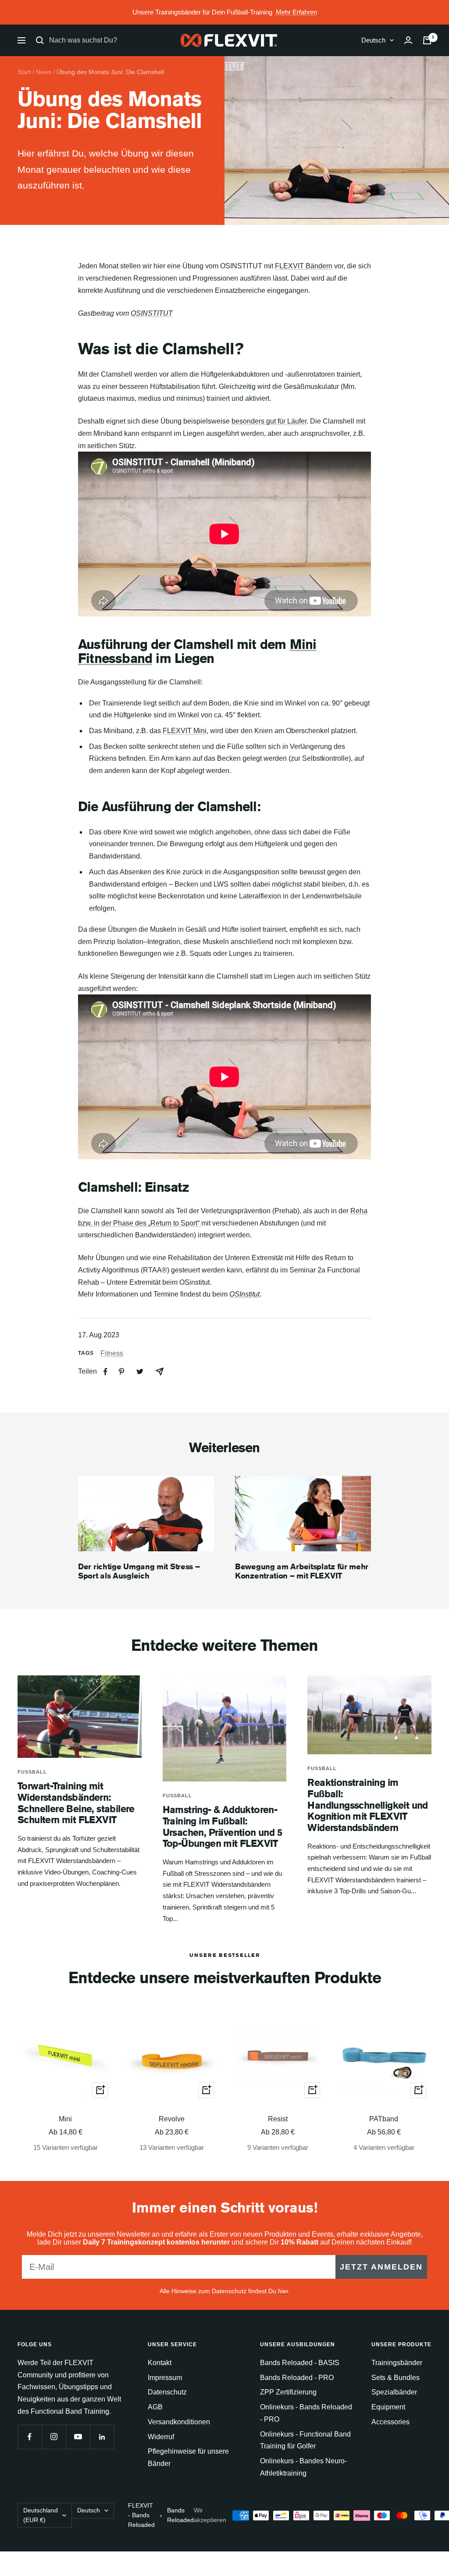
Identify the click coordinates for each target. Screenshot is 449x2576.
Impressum (165, 2378)
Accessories (390, 2422)
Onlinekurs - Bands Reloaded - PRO (306, 2413)
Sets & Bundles (396, 2378)
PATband (384, 2119)
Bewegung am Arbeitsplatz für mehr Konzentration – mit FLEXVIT (302, 1571)
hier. (284, 2291)
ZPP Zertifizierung (288, 2392)
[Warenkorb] (427, 40)
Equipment (388, 2407)
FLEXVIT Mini (185, 731)
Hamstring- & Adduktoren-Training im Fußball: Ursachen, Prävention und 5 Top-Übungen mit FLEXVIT (222, 1826)
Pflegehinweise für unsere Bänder (188, 2457)
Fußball (32, 1772)
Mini (65, 2119)
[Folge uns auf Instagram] (54, 2437)
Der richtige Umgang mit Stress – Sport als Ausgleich (139, 1571)
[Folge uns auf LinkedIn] (102, 2437)
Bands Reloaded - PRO (297, 2378)
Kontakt (160, 2363)
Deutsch (373, 40)
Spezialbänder (394, 2392)
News (44, 72)
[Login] (408, 40)
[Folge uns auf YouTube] (78, 2437)
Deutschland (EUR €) (41, 2515)
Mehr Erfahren (296, 12)
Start (24, 72)
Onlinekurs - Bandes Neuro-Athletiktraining (303, 2467)
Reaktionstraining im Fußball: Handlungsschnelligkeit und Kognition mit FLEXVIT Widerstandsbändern (367, 1805)
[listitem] (105, 1372)
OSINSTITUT (152, 313)
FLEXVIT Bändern (304, 266)
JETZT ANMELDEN (381, 2267)
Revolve (172, 2119)
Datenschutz (167, 2392)
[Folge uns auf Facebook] (30, 2437)
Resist (278, 2119)
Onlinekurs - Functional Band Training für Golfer (305, 2440)
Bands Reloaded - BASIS (300, 2363)
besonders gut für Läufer (269, 421)
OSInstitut (244, 1294)
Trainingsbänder (397, 2363)
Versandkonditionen (179, 2422)
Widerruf (161, 2437)
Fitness (112, 1353)
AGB (155, 2407)
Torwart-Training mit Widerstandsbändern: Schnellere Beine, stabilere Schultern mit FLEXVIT (76, 1803)
